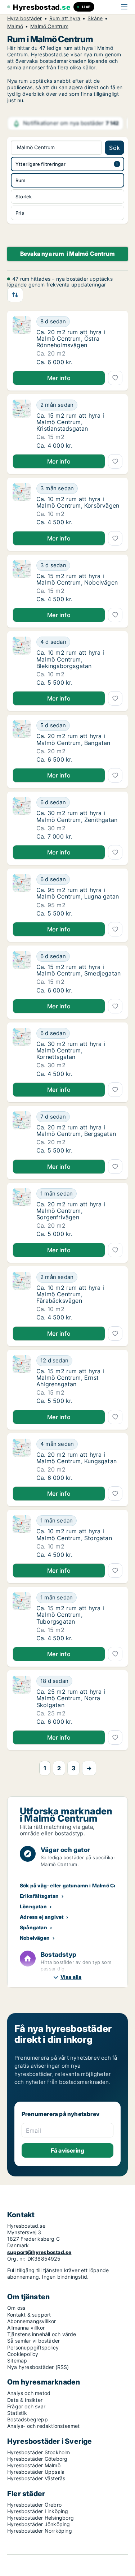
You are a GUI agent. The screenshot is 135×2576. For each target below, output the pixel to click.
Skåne (95, 18)
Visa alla (71, 1977)
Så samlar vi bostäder (33, 2341)
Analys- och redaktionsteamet (44, 2426)
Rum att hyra (65, 18)
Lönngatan (33, 1906)
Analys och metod (29, 2393)
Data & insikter (25, 2400)
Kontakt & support (29, 2315)
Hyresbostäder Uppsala (36, 2472)
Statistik (17, 2413)
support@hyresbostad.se (39, 2252)
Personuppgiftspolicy (33, 2347)
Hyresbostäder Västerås (36, 2478)
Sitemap (17, 2360)
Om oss (16, 2308)
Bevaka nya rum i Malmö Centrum (67, 254)
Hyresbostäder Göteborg (37, 2459)
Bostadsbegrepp (28, 2419)
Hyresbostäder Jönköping (39, 2524)
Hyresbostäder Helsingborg (40, 2518)
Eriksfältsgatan (39, 1896)
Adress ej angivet (42, 1917)
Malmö (15, 26)
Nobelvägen (35, 1938)
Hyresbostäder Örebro (34, 2505)
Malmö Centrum (49, 26)
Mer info (59, 378)
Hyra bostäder (25, 18)
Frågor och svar (26, 2406)
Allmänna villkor (26, 2328)
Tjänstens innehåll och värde (42, 2334)
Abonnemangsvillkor (32, 2321)
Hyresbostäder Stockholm (39, 2452)
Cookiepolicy (23, 2354)
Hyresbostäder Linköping (38, 2511)
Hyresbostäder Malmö (34, 2465)
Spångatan (33, 1927)
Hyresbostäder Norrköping (40, 2531)
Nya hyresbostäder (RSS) (38, 2367)
